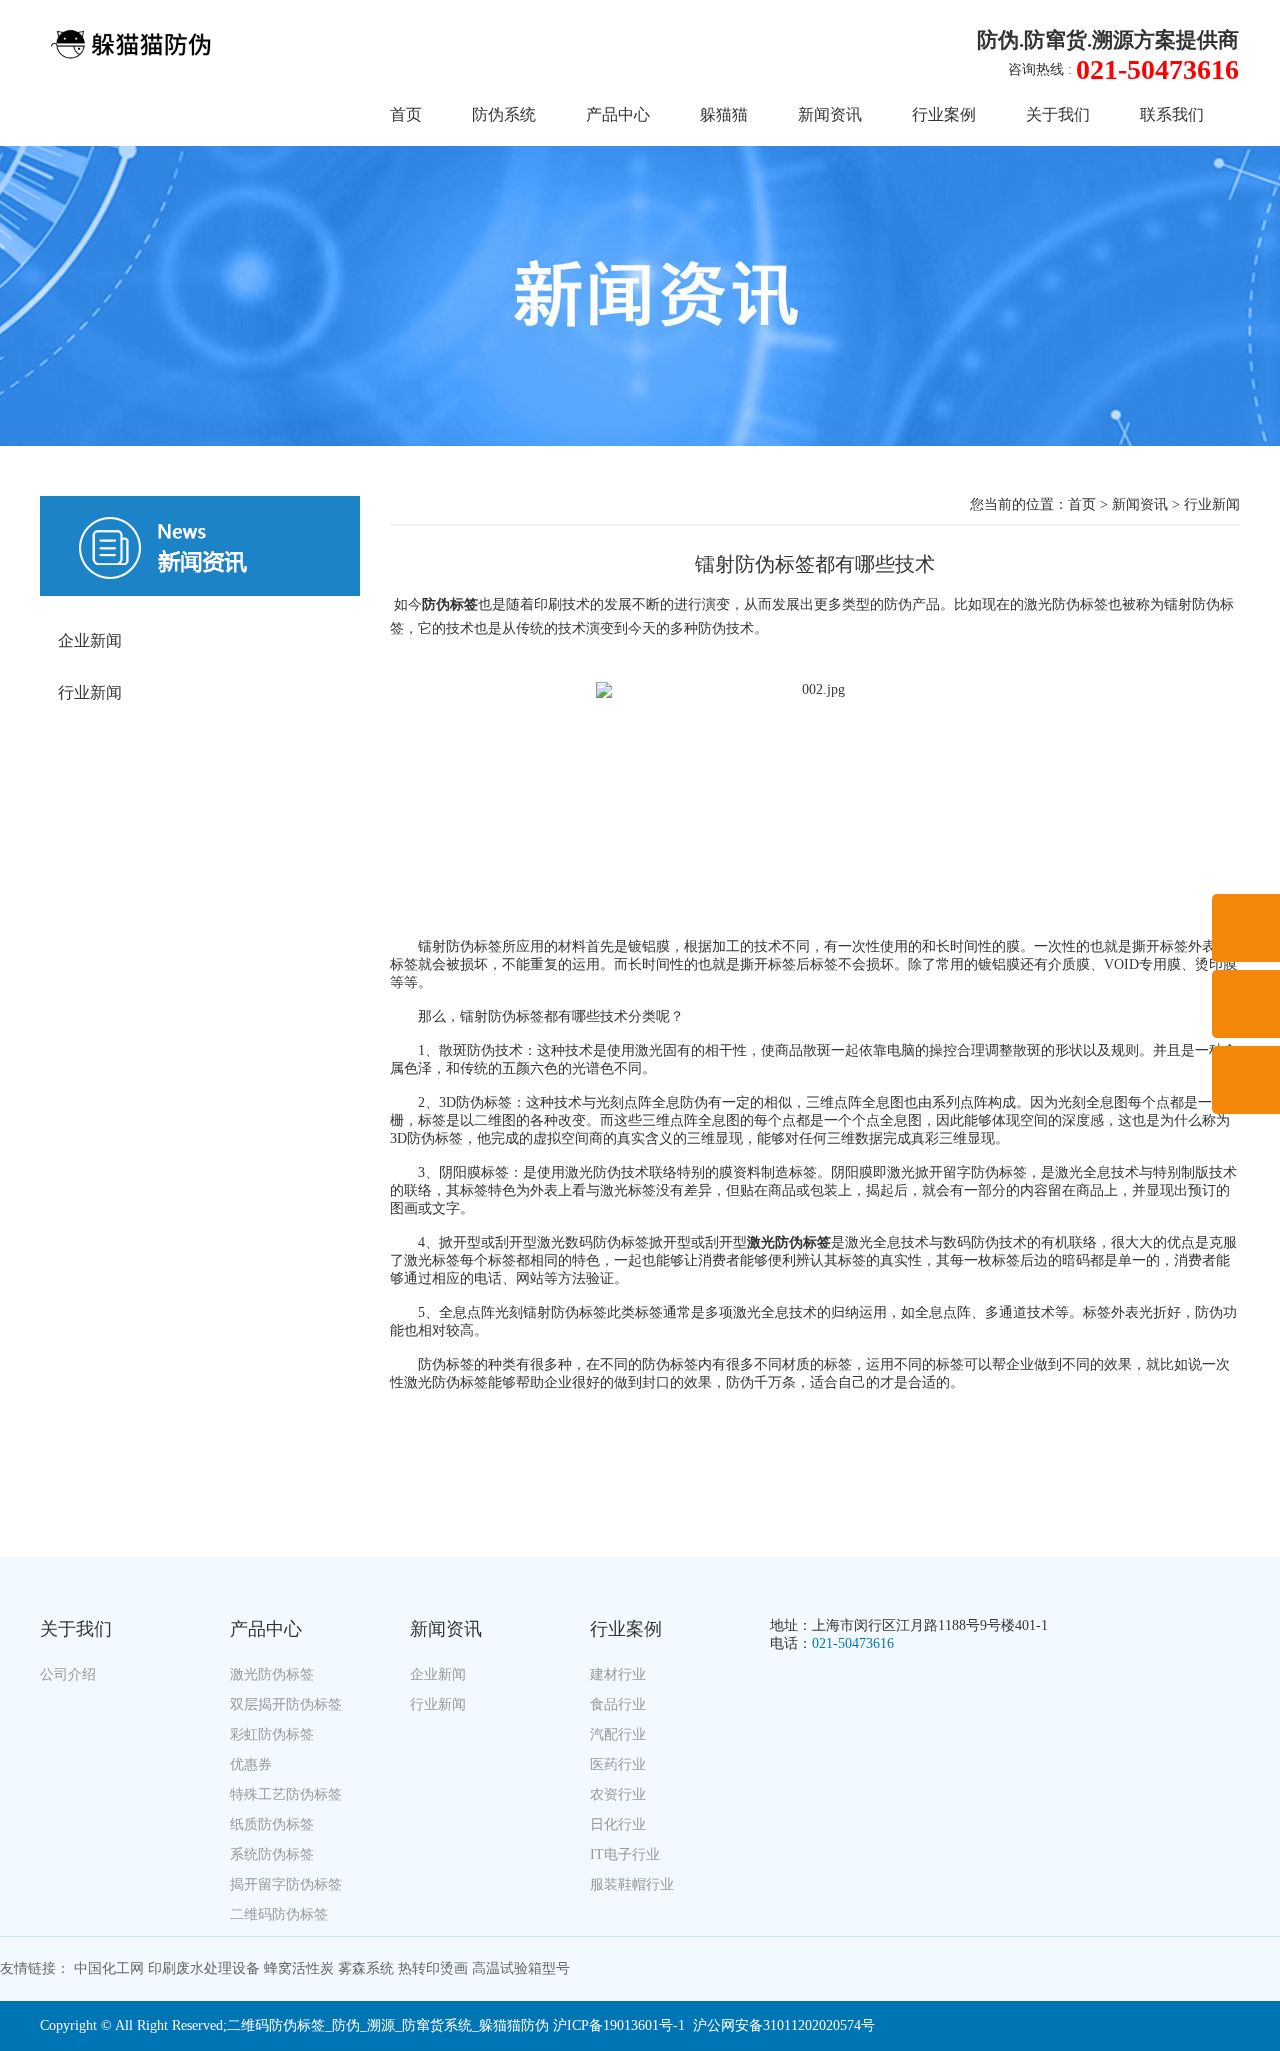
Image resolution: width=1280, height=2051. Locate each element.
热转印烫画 (433, 1968)
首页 (406, 114)
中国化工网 (109, 1968)
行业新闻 (90, 692)
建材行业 (618, 1674)
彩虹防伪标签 (272, 1734)
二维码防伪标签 (279, 1914)
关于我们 (1058, 114)
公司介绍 (68, 1674)
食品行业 (618, 1704)
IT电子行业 (625, 1854)
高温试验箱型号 (521, 1968)
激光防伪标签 (272, 1674)
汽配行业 (618, 1734)
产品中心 (618, 114)
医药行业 (618, 1764)
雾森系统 (366, 1968)
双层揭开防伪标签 (286, 1704)
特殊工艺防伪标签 (286, 1794)
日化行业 (618, 1824)
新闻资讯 (830, 114)
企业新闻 (90, 640)
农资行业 (618, 1794)
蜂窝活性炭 (299, 1968)
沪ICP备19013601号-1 (619, 2025)
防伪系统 (504, 114)
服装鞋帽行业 (632, 1884)
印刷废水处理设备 (204, 1968)
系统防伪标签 (272, 1854)
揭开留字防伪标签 (286, 1884)
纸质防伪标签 (272, 1824)
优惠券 (251, 1764)
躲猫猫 (724, 114)
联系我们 (1172, 114)
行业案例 (944, 114)
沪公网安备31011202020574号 (784, 2025)
